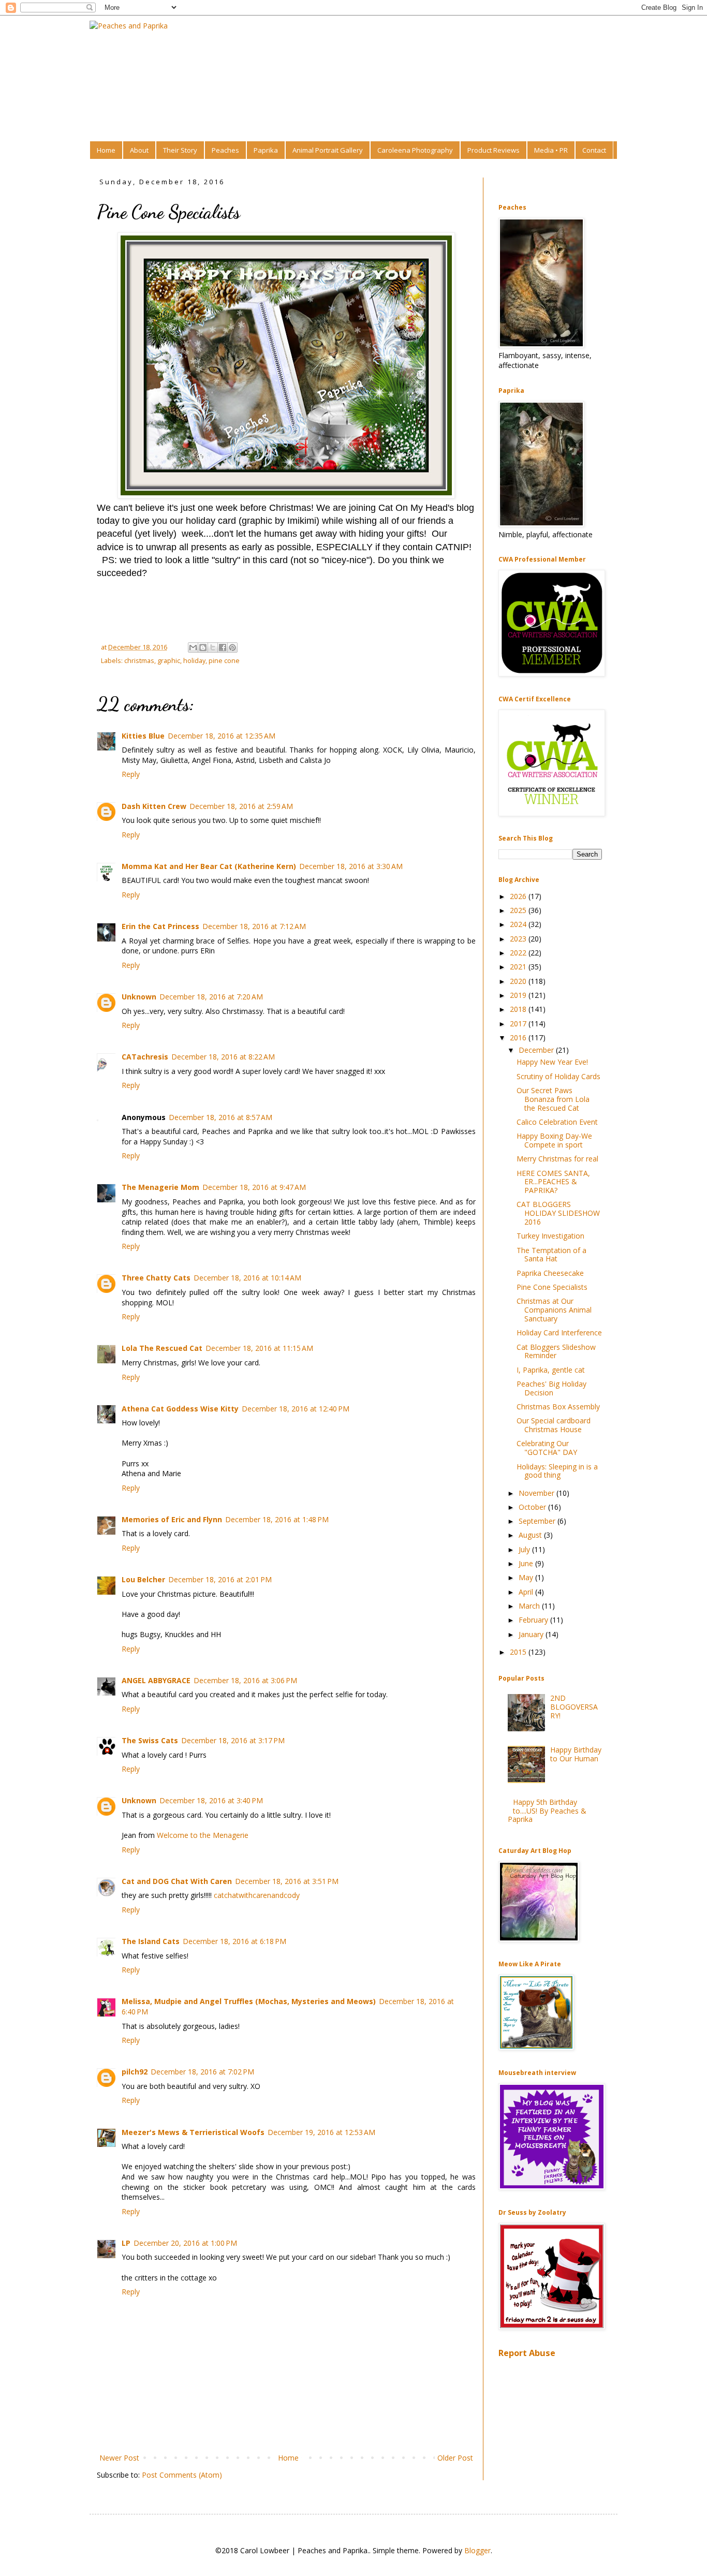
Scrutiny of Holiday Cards (558, 1076)
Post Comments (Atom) (182, 2475)
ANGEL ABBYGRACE (156, 1680)
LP (126, 2243)
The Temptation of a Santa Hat (551, 1255)
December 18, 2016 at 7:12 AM (254, 926)
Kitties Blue (143, 736)
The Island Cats (151, 1941)
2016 (519, 1037)
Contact (594, 150)
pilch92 (135, 2072)
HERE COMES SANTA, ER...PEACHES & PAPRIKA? (553, 1182)
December (537, 1050)
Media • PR (551, 150)
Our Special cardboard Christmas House (554, 1425)
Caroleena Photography (415, 150)
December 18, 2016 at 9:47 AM (254, 1187)
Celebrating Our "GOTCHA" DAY (547, 1448)
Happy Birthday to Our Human (576, 1754)
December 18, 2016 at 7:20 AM (211, 997)
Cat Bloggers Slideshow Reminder (556, 1351)
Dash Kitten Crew (154, 806)
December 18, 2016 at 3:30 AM (351, 866)
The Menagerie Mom (160, 1187)
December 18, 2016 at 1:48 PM (277, 1519)
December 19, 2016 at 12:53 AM (321, 2132)
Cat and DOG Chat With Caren (177, 1881)
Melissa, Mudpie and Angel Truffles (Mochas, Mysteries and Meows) (249, 2001)
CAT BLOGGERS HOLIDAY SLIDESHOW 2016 (558, 1213)
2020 (519, 981)
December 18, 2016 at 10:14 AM (247, 1278)
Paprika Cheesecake (550, 1273)
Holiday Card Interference (559, 1333)
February (534, 1620)
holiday (194, 661)
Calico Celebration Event (557, 1122)
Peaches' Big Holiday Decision (551, 1388)
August (531, 1535)
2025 (519, 910)
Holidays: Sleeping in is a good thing (557, 1471)
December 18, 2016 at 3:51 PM (287, 1881)
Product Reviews (494, 150)
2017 (519, 1024)
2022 (519, 953)
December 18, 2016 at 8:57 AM (220, 1117)
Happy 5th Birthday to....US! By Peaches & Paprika (547, 1811)
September (538, 1521)
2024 (519, 924)
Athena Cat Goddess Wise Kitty (180, 1409)
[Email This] (193, 647)
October (533, 1507)
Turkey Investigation (550, 1236)
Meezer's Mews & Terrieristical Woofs (193, 2132)
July (525, 1549)
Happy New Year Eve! (552, 1062)
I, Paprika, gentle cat (551, 1370)
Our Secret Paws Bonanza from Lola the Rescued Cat (553, 1099)
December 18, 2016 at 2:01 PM (220, 1579)
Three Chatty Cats (156, 1278)
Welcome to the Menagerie (203, 1835)
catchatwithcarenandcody (257, 1895)
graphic (169, 661)
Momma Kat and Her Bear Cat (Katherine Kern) (209, 866)
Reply (131, 774)
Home (106, 150)
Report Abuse (527, 2353)
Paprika (266, 150)
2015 (519, 1652)
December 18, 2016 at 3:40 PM (211, 1800)
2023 (519, 939)
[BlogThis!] (203, 647)
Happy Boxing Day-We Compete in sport (554, 1140)
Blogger (477, 2550)
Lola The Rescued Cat (162, 1348)
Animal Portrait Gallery (328, 150)
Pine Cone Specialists (552, 1287)
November (537, 1493)
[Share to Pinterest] (232, 647)
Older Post (455, 2458)
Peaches (225, 150)
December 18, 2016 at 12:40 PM (296, 1409)
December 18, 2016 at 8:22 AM (223, 1057)
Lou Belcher (143, 1579)
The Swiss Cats (150, 1740)
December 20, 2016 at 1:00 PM (185, 2243)
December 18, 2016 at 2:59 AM (241, 806)
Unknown (139, 997)
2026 (519, 896)
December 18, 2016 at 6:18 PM (234, 1941)
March (530, 1606)
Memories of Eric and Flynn (172, 1519)
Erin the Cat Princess (160, 926)
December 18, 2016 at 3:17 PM (233, 1740)
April (527, 1592)
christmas (139, 661)
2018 (519, 1009)
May (527, 1577)
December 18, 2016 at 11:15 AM (259, 1348)
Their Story (180, 150)
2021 (519, 967)
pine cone (224, 661)
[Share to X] (213, 647)
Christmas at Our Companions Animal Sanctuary (554, 1310)
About (139, 150)
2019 (519, 995)
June (527, 1563)
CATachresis (145, 1057)
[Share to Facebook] (223, 647)
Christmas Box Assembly (558, 1407)
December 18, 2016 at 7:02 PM (202, 2072)
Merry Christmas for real (557, 1159)
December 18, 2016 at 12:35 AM (222, 736)
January (532, 1634)
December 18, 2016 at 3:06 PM (245, 1680)
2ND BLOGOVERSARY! (574, 1707)
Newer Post (119, 2458)
